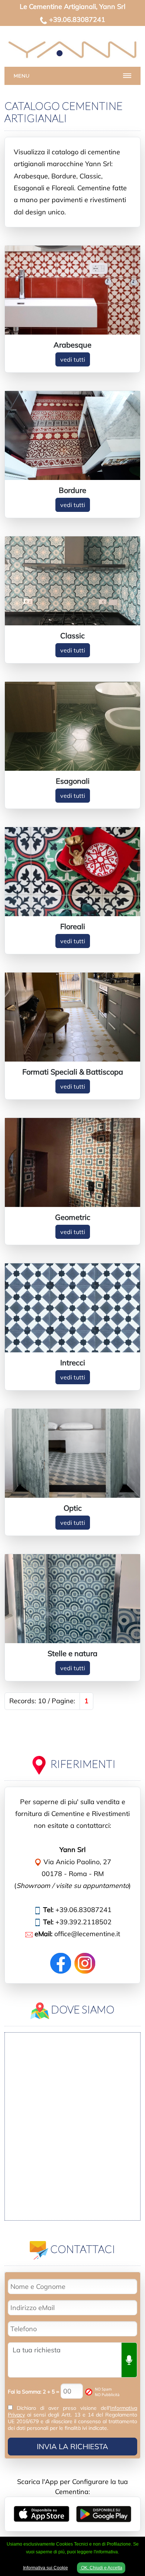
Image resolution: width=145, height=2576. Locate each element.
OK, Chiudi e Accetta (101, 2568)
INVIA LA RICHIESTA (72, 2446)
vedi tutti (73, 359)
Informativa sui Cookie (46, 2568)
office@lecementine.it (87, 1934)
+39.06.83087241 (77, 19)
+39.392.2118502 (83, 1922)
